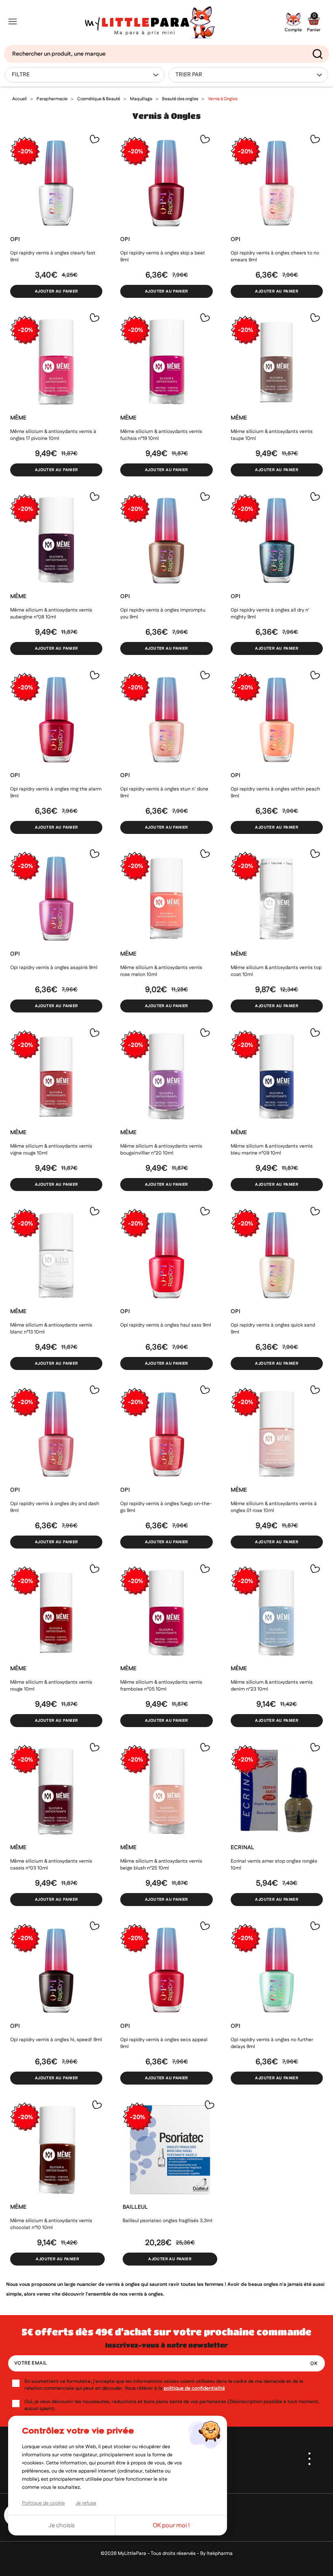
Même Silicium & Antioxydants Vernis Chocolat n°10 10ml (51, 2224)
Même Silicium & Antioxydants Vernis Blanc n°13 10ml (51, 1329)
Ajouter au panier (56, 291)
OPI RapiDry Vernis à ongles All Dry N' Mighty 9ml (270, 614)
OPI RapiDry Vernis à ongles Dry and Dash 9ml (55, 1507)
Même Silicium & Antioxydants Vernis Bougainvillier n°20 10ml (161, 1150)
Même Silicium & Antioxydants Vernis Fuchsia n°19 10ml (161, 435)
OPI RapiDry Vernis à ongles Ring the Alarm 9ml (56, 793)
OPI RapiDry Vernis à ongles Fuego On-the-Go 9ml (166, 1507)
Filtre (21, 75)
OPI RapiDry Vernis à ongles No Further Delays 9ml (272, 2043)
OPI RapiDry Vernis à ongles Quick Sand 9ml (273, 1329)
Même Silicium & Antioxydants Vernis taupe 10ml (272, 435)
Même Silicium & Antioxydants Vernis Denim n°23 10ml (272, 1686)
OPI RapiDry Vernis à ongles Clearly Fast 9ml (53, 256)
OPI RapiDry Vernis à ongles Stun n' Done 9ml (164, 793)
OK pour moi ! (171, 2525)
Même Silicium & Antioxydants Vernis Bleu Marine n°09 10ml (272, 1150)
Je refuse (86, 2503)
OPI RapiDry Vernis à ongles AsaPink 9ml (54, 968)
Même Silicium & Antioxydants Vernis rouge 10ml (51, 1686)
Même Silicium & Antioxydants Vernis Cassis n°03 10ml (51, 1865)
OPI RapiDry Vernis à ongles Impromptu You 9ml (163, 614)
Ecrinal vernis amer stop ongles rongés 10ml (274, 1865)
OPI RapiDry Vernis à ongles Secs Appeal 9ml (164, 2043)
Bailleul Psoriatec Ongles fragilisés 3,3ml (168, 2221)
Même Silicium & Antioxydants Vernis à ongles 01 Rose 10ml (274, 1507)
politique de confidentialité (194, 2388)
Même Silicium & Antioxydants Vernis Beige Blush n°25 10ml (161, 1865)
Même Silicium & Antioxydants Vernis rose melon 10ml (161, 971)
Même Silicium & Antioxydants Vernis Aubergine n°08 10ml (51, 614)
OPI (15, 239)
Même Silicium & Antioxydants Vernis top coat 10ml (276, 971)
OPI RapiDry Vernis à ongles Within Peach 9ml (275, 793)
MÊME (18, 418)
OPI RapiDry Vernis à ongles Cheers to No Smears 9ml (275, 256)
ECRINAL (242, 1848)
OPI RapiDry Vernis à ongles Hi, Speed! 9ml (56, 2040)
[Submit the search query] (318, 54)
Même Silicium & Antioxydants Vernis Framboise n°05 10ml (161, 1686)
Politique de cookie (43, 2503)
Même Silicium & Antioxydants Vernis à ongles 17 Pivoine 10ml (53, 435)
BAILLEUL (135, 2207)
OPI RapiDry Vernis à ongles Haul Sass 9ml (166, 1325)
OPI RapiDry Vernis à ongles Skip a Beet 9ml (163, 256)
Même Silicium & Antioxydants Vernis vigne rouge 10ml (51, 1150)
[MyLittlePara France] (150, 23)
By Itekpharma (216, 2553)
